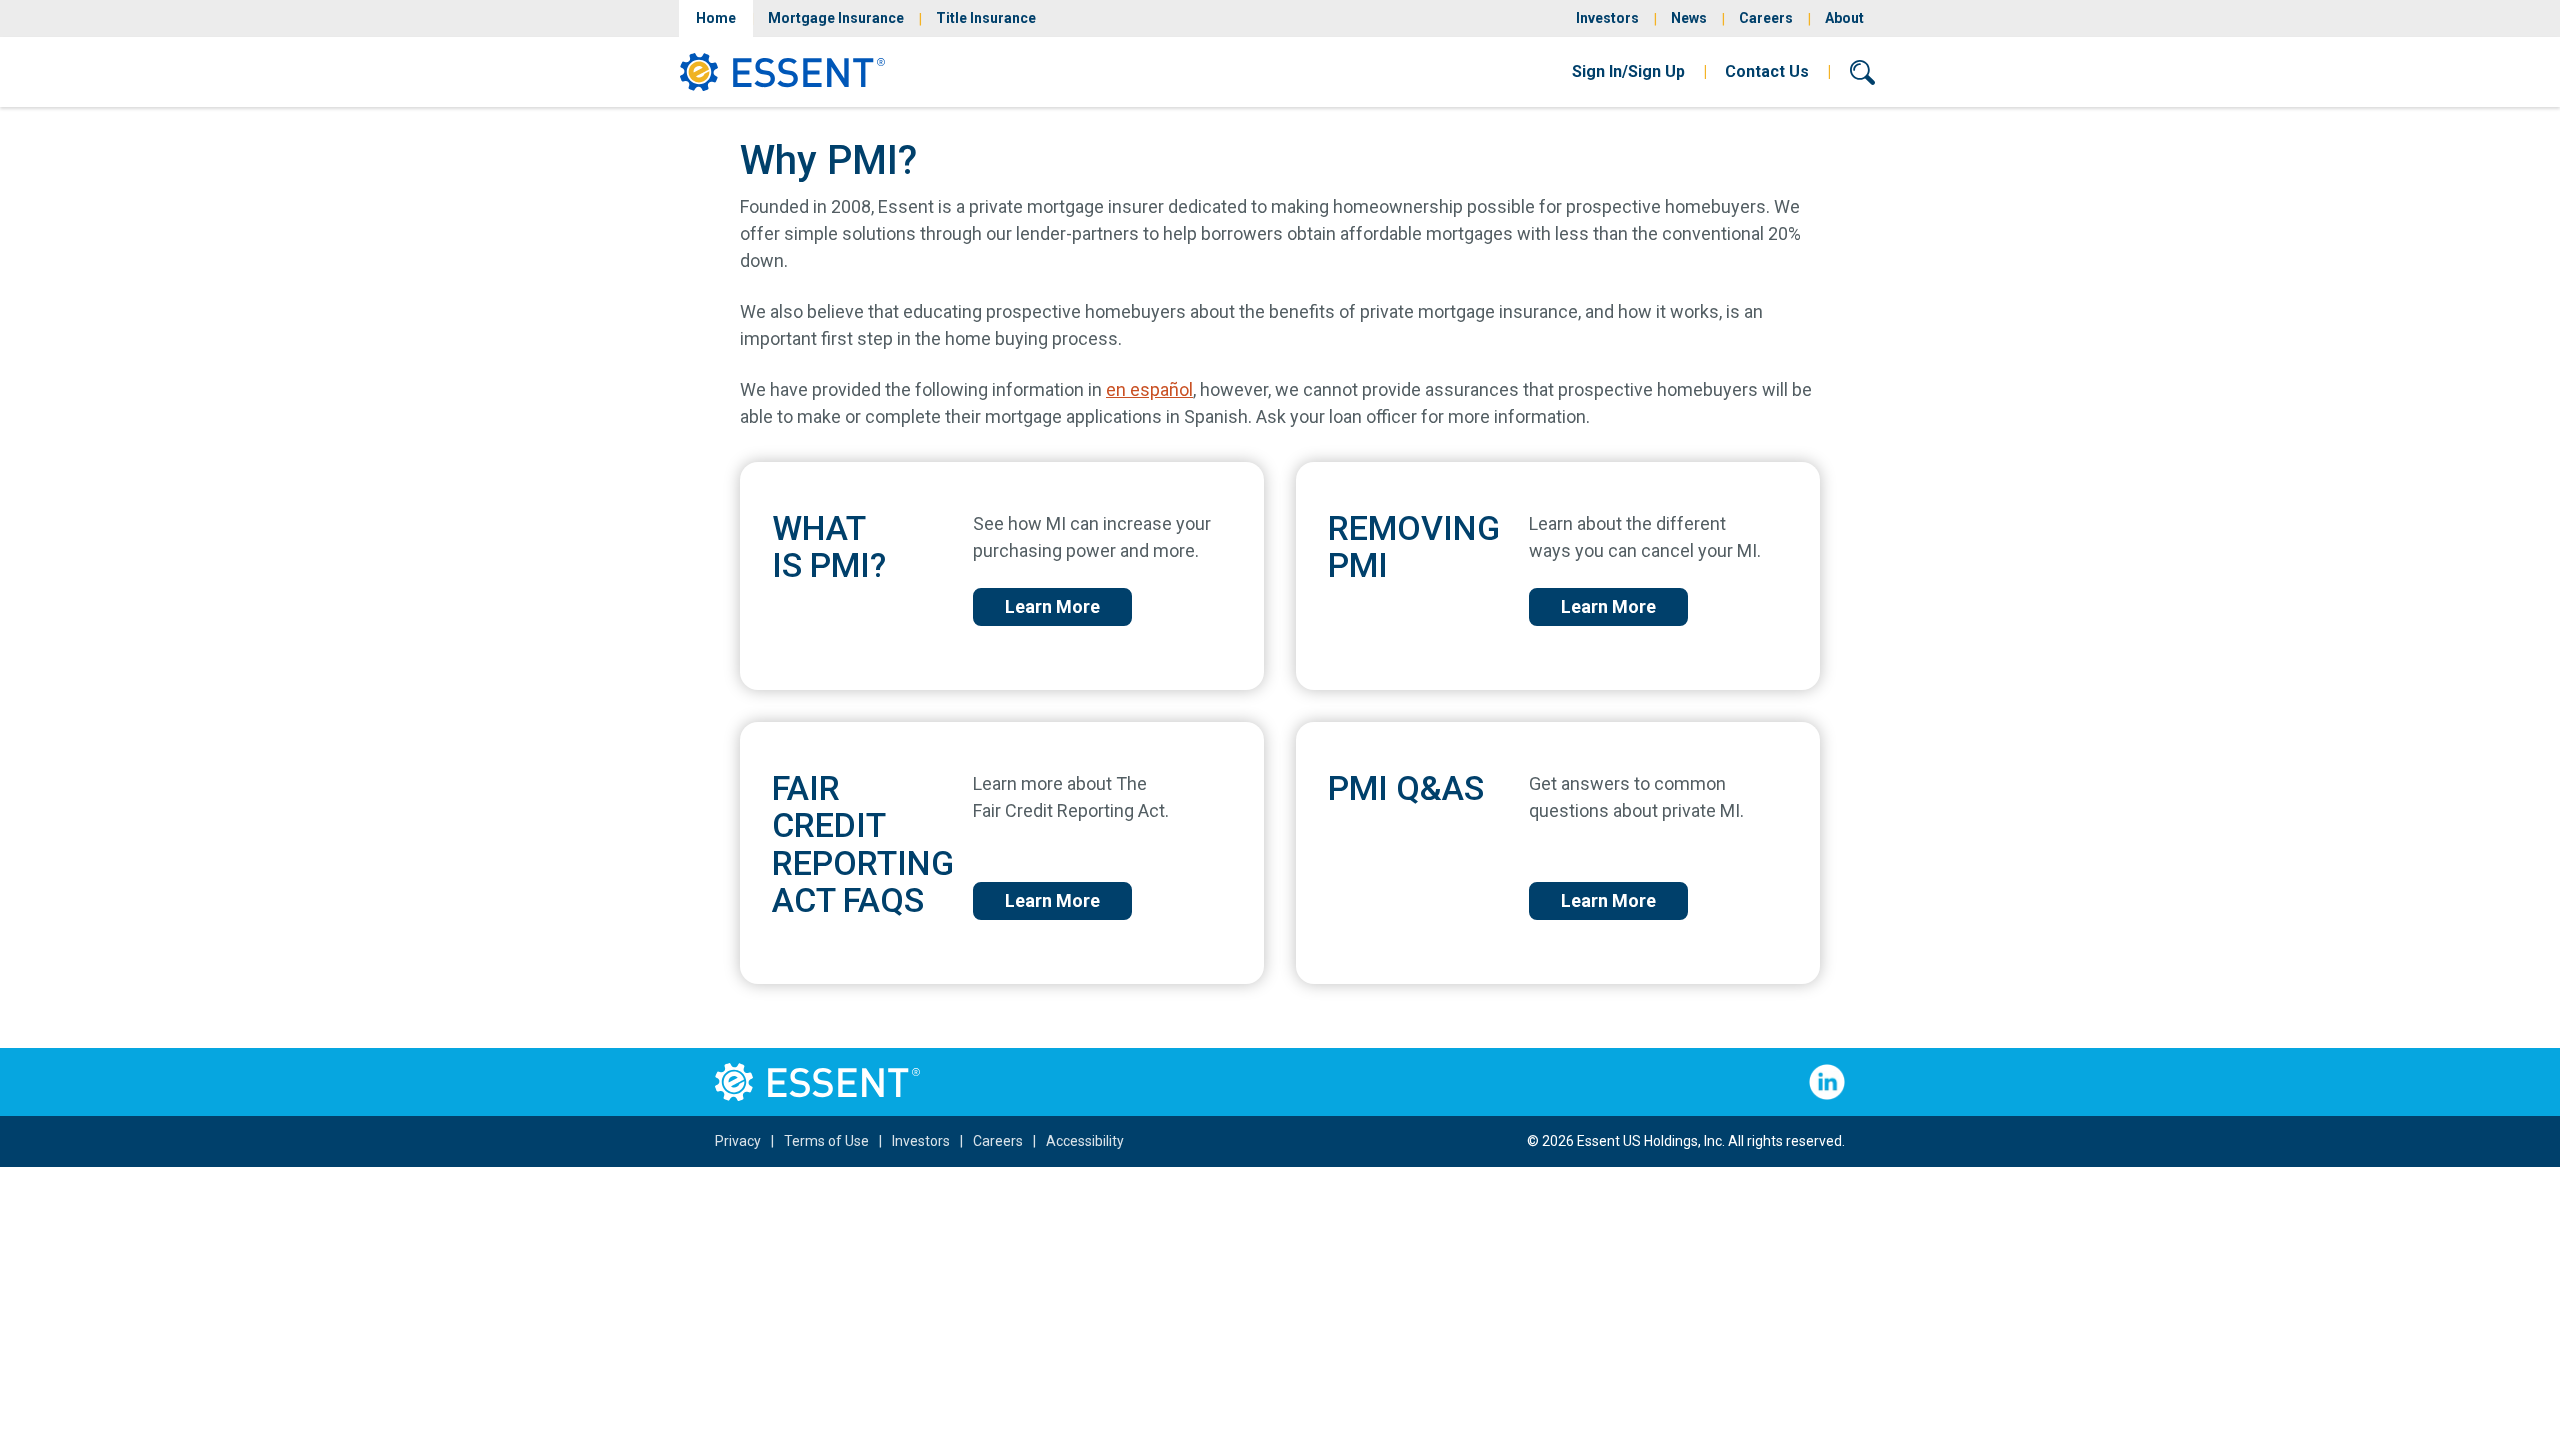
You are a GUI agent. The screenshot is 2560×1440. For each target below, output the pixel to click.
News (1689, 18)
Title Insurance (986, 18)
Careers (1766, 18)
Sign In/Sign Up (1628, 71)
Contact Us (1767, 71)
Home (716, 18)
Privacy (738, 1141)
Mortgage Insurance (836, 18)
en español (1149, 389)
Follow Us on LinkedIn (1827, 1082)
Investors (1607, 18)
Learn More (1052, 606)
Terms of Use (826, 1141)
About (1844, 18)
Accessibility (1085, 1141)
